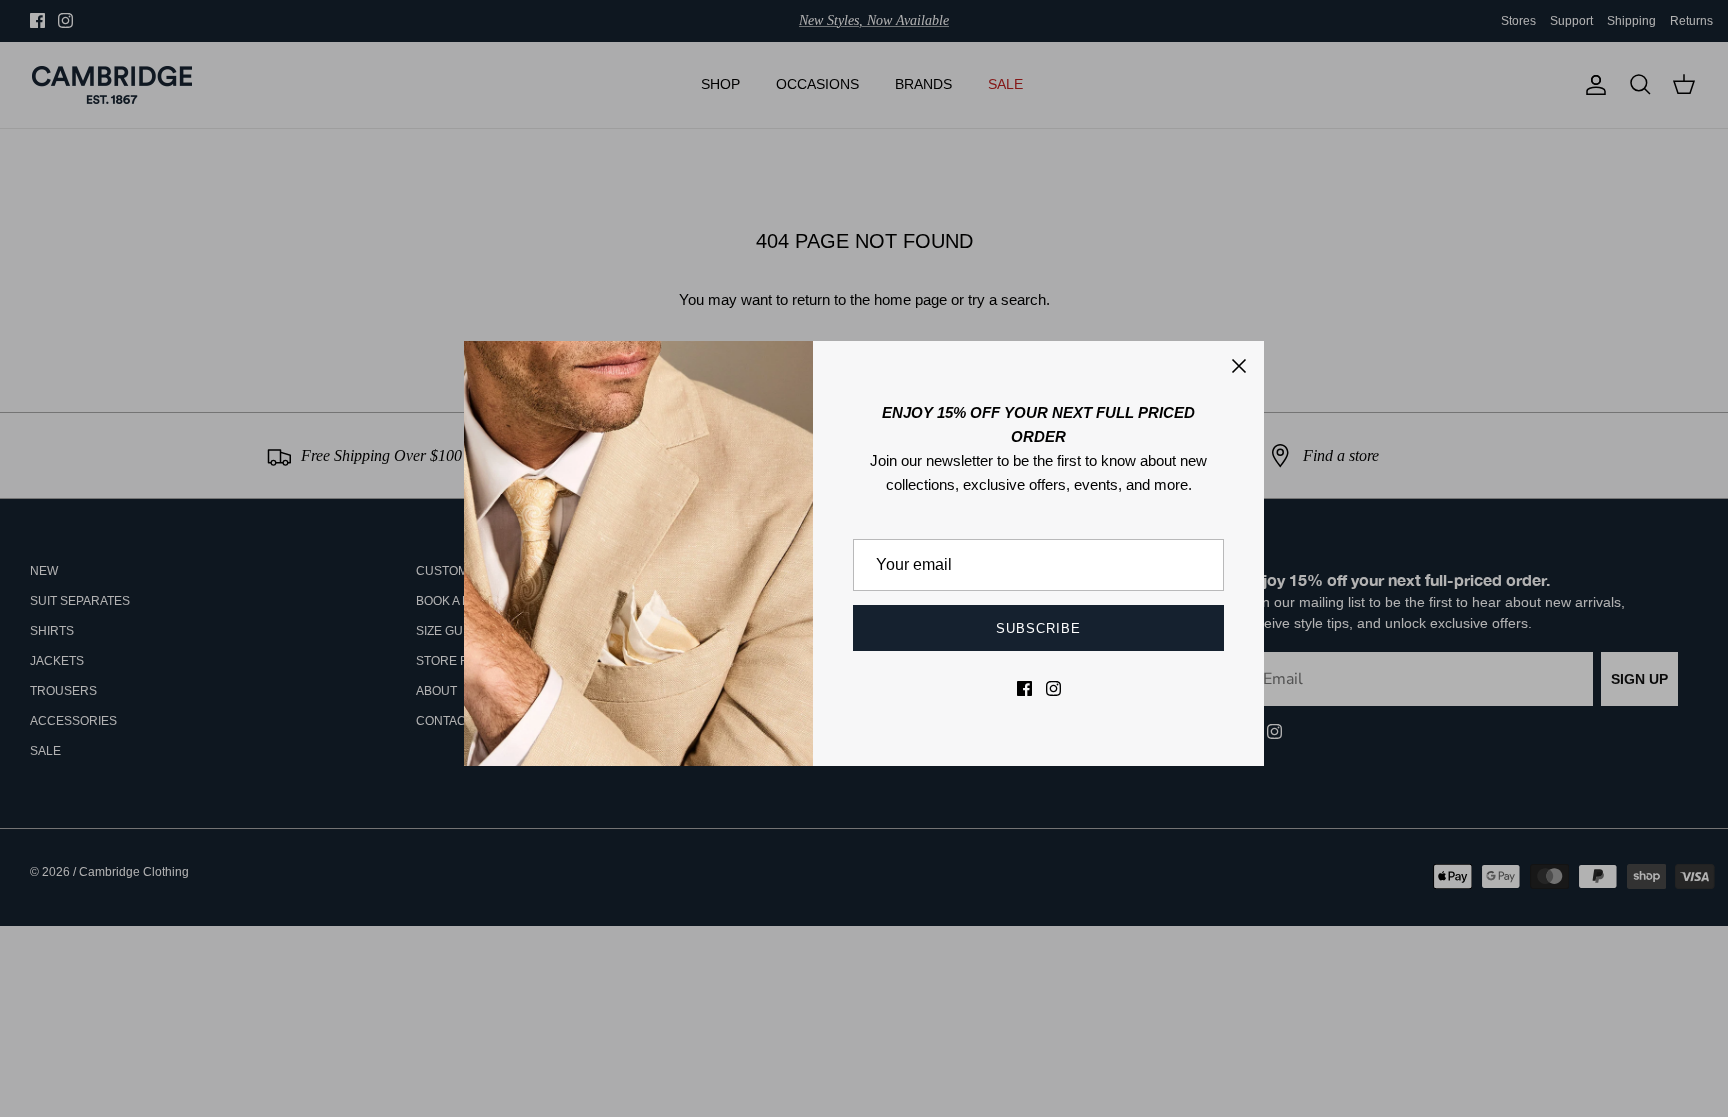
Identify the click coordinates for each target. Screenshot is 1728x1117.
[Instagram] (1053, 688)
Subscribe (1038, 628)
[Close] (1239, 366)
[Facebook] (1024, 688)
